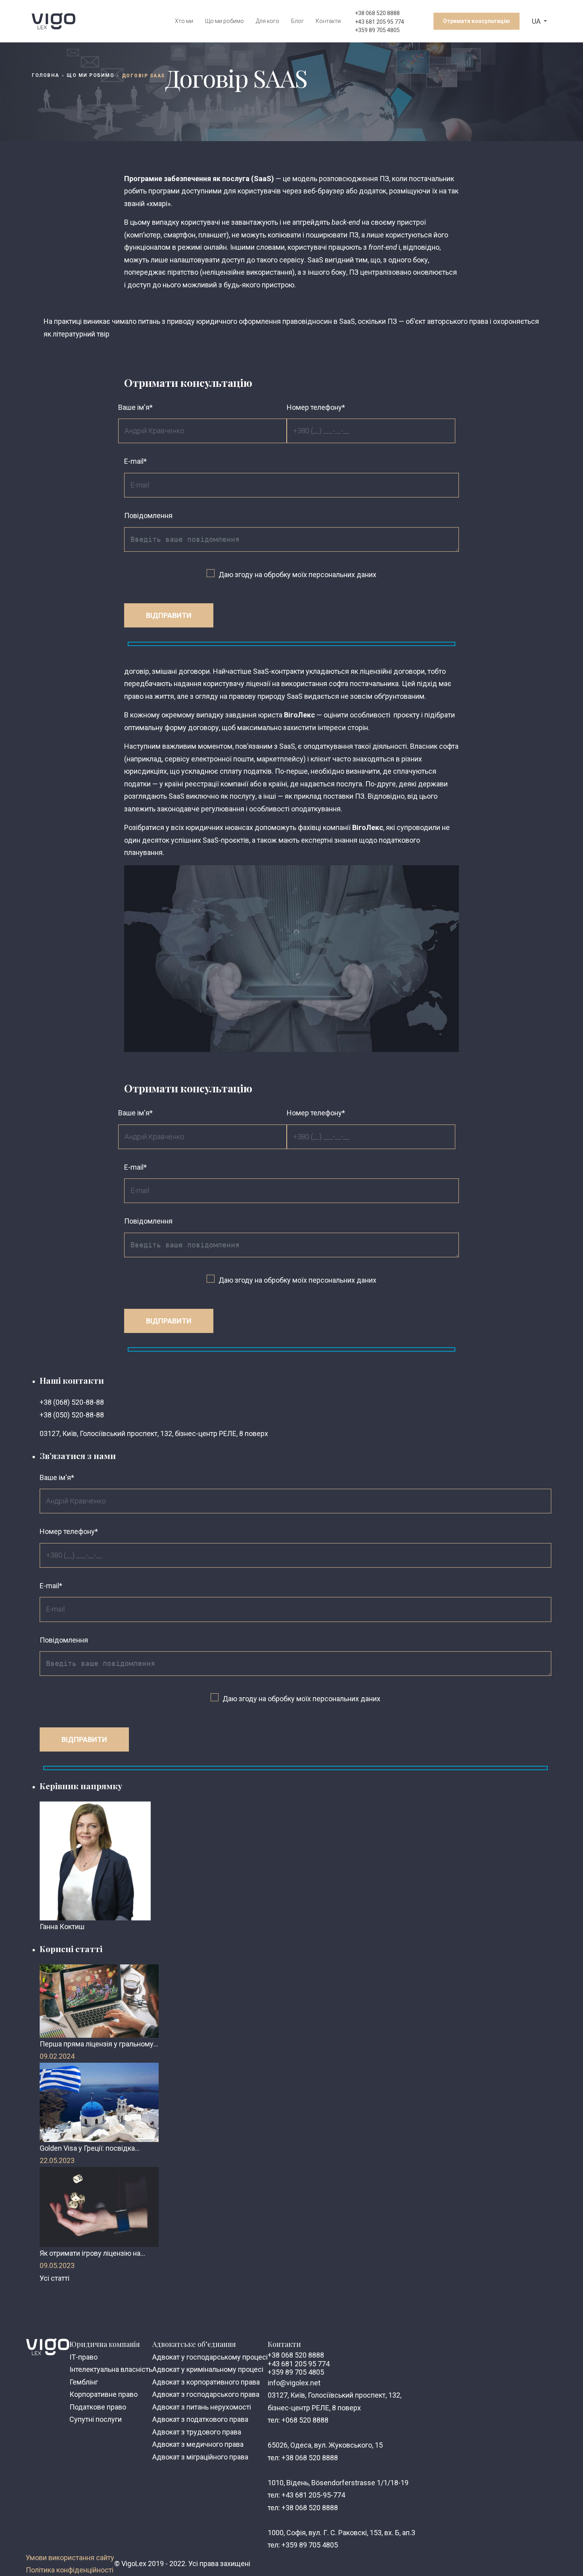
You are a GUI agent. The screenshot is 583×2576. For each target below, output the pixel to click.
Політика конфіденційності (70, 2570)
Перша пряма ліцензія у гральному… (99, 2044)
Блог (297, 21)
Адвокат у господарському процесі (210, 2357)
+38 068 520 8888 (377, 13)
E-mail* (135, 461)
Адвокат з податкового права (200, 2419)
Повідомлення (148, 515)
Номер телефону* (316, 407)
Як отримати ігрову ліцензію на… (92, 2253)
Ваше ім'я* (135, 407)
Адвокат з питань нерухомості (202, 2407)
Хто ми (184, 21)
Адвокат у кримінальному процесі (208, 2369)
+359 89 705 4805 (377, 30)
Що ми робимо (224, 21)
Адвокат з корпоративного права (206, 2382)
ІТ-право (83, 2357)
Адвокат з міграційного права (200, 2457)
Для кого (268, 21)
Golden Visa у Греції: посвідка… (90, 2148)
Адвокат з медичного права (198, 2444)
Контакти (328, 21)
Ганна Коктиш (62, 1927)
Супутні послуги (96, 2419)
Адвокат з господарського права (206, 2394)
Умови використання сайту (70, 2558)
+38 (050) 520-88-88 (72, 1415)
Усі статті (55, 2278)
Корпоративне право (104, 2394)
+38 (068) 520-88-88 (72, 1402)
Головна (46, 75)
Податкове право (98, 2407)
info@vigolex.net (294, 2383)
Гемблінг (84, 2382)
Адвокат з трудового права (197, 2432)
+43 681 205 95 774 (380, 22)
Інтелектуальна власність (111, 2369)
